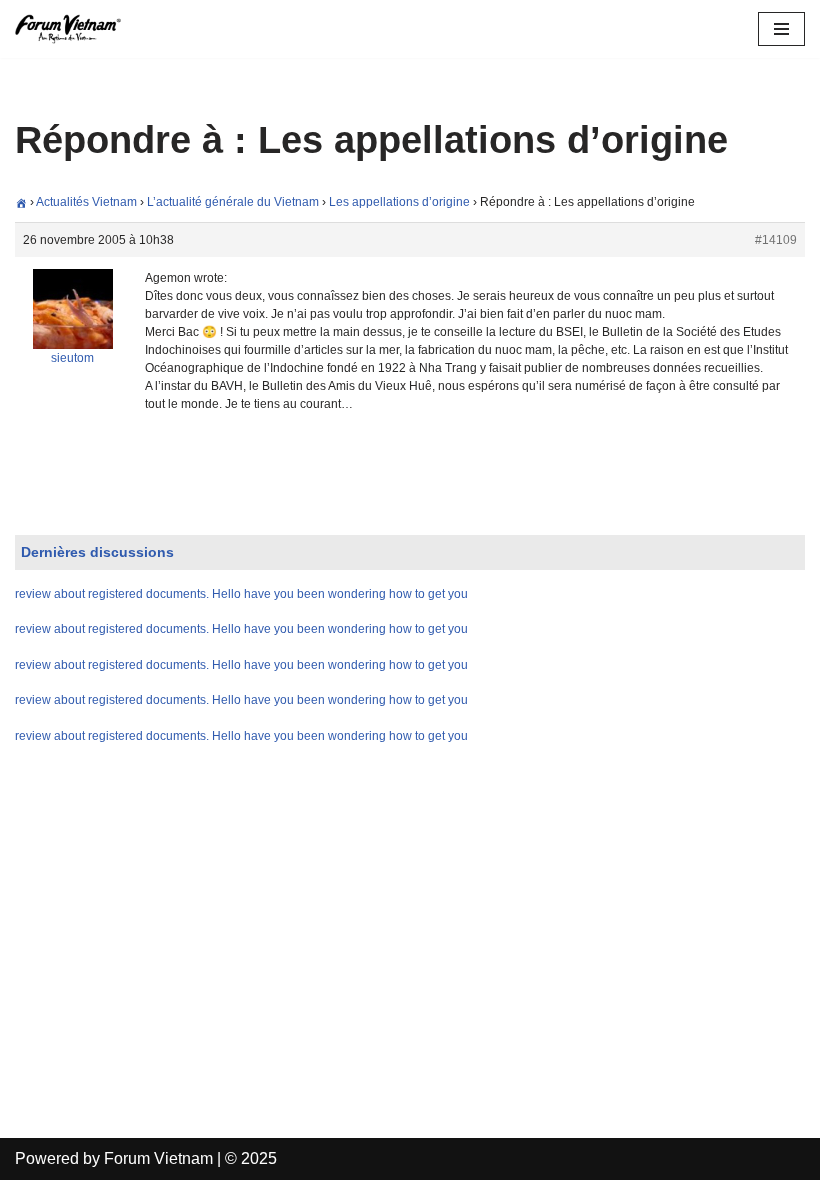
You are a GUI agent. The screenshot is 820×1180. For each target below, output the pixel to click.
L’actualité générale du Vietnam (233, 202)
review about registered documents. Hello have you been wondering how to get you (241, 594)
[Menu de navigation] (781, 29)
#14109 (776, 240)
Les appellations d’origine (399, 202)
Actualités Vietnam (86, 202)
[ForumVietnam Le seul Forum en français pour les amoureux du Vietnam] (75, 29)
